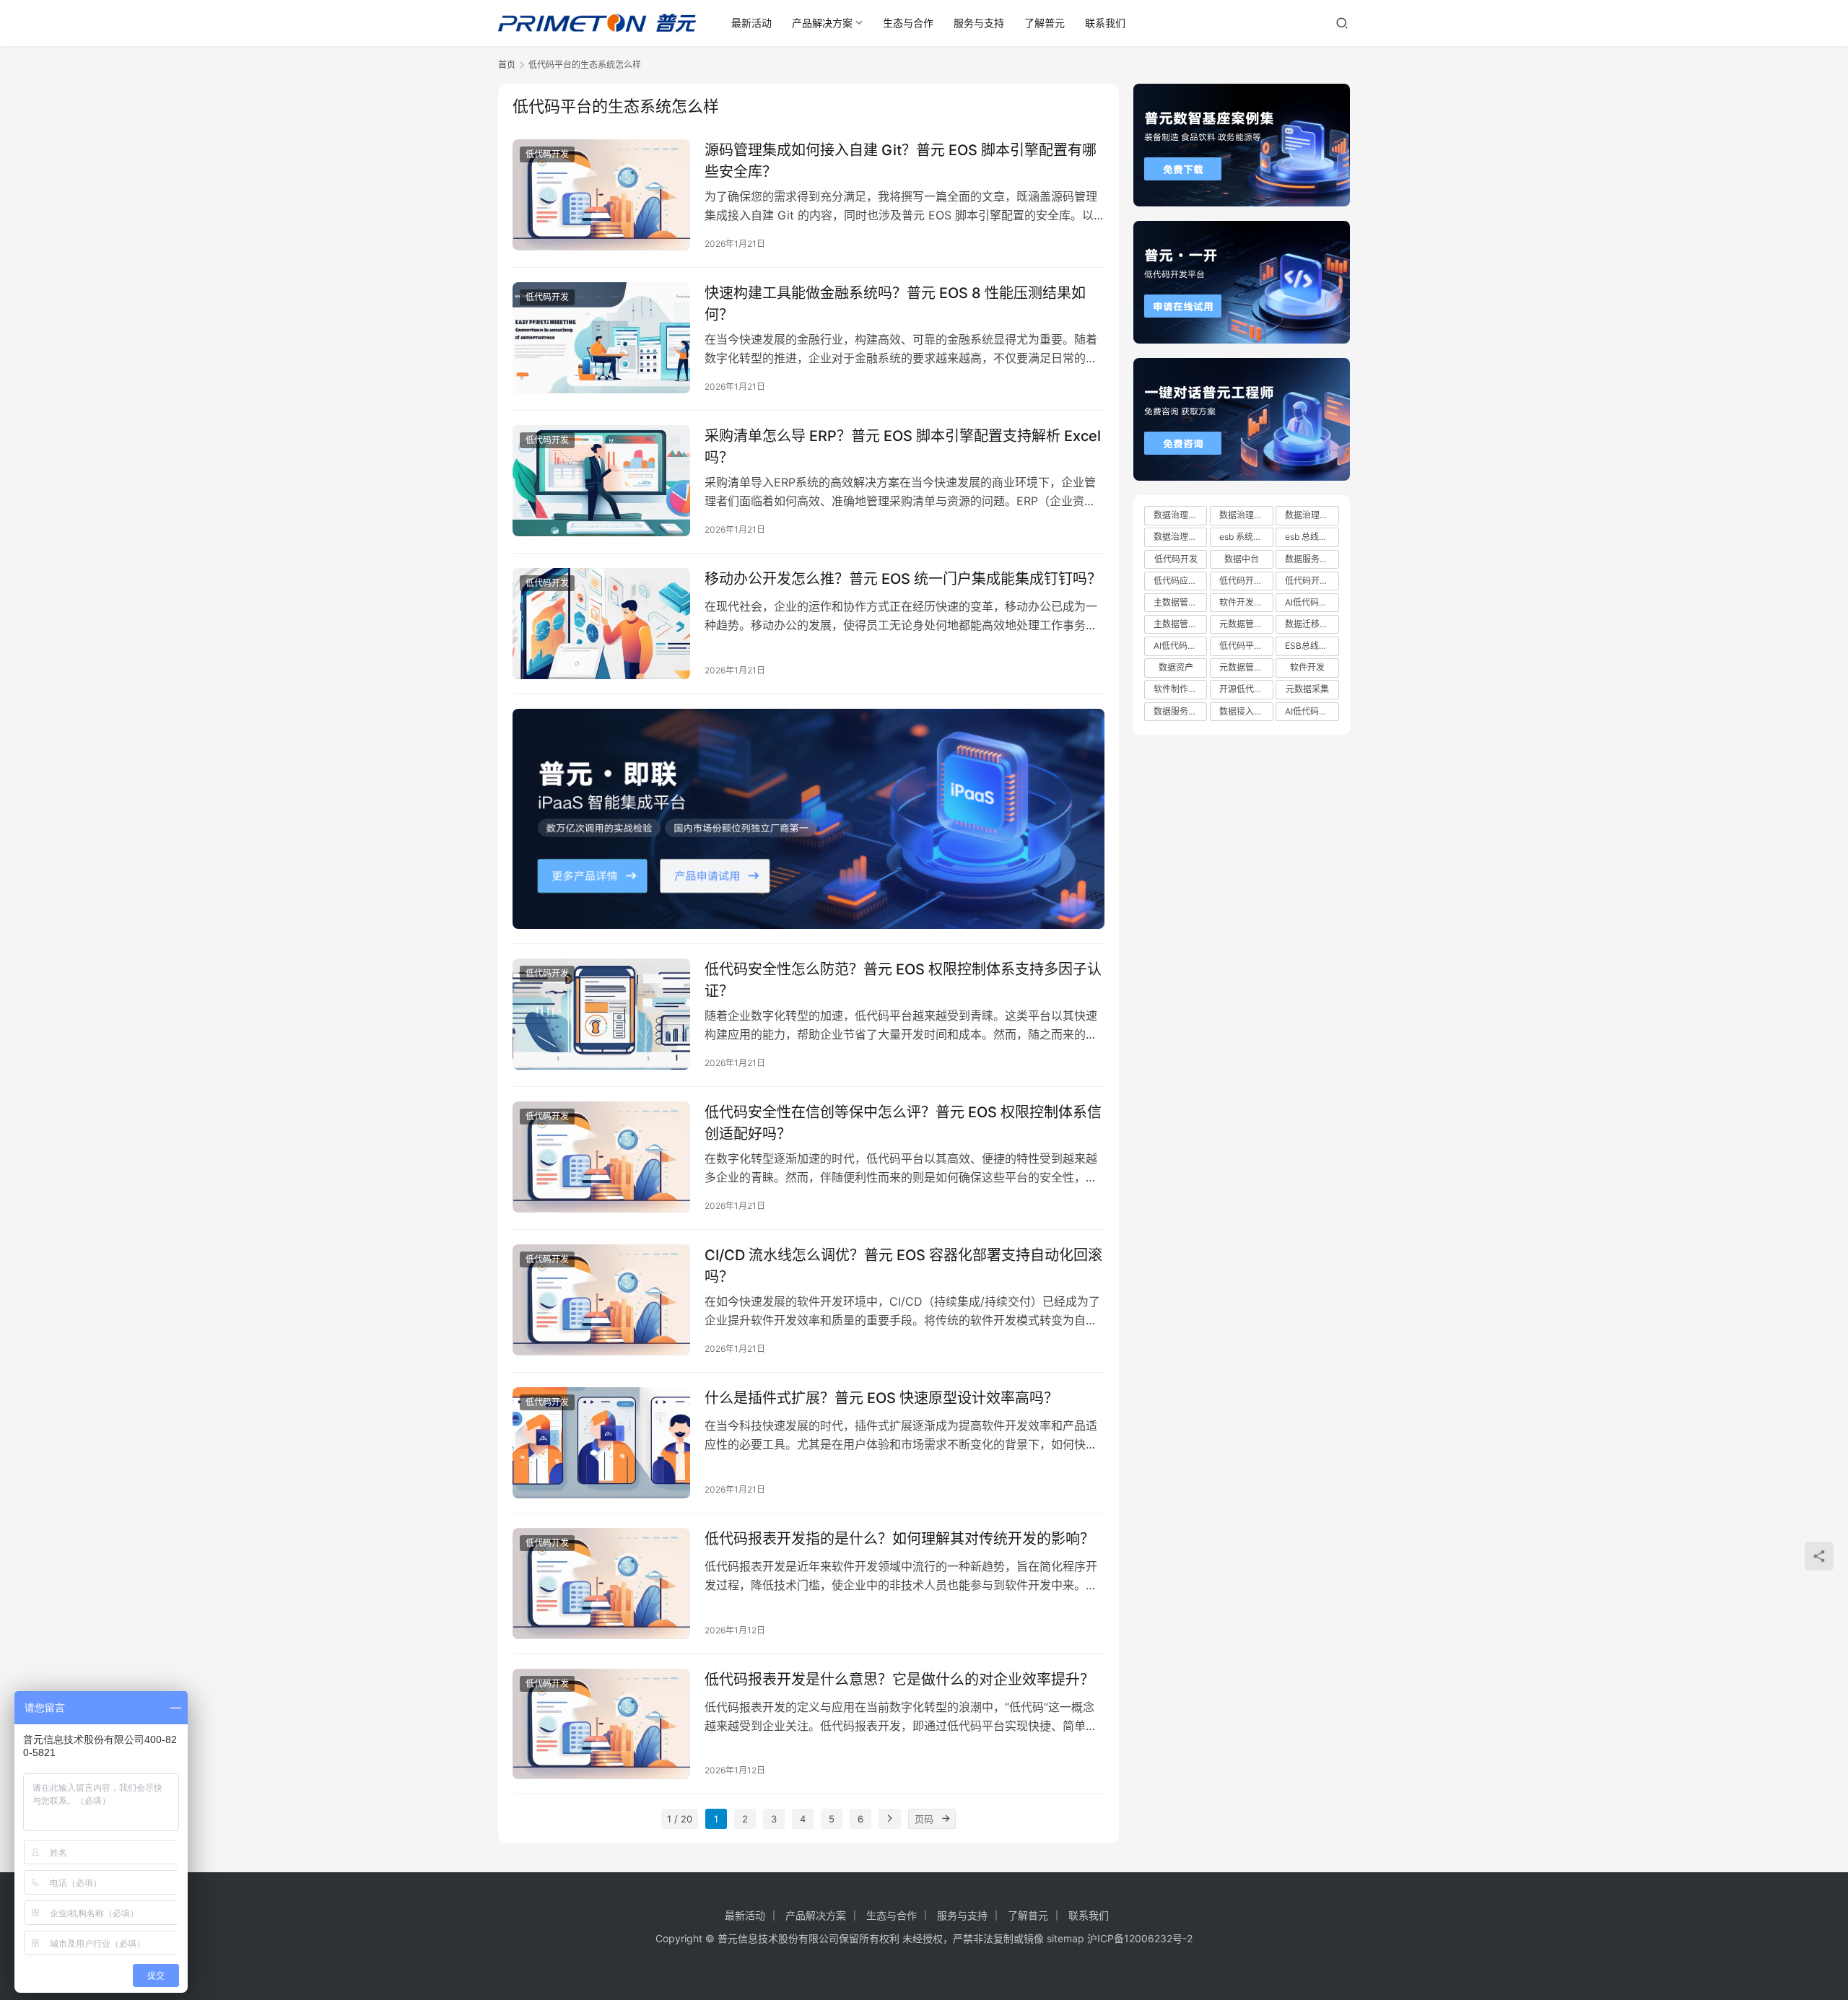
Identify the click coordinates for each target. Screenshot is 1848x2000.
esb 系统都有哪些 (1246, 537)
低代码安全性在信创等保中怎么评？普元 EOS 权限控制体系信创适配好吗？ (903, 1123)
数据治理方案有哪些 (1312, 515)
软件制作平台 (1180, 689)
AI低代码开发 (1311, 602)
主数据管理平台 (1180, 624)
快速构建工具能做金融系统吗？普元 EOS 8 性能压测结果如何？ (895, 304)
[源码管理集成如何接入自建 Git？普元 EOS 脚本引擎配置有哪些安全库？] (601, 195)
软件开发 (1307, 667)
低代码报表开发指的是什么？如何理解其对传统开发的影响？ (899, 1539)
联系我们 (1105, 23)
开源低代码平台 (1246, 689)
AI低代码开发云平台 (1180, 646)
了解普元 (1045, 23)
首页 (507, 65)
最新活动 (751, 23)
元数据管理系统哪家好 (1246, 667)
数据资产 (1176, 667)
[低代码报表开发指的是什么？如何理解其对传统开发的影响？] (601, 1584)
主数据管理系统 (1180, 602)
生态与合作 (908, 23)
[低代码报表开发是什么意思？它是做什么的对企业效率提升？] (601, 1724)
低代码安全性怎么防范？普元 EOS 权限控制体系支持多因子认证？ (903, 980)
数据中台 (1242, 559)
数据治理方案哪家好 (1246, 515)
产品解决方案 (822, 23)
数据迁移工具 (1311, 624)
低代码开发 (547, 154)
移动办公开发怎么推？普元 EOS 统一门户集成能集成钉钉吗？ (903, 579)
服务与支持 (979, 23)
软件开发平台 (1245, 602)
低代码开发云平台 (1246, 581)
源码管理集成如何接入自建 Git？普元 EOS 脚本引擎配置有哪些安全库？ (901, 161)
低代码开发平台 (1312, 581)
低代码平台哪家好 (1246, 646)
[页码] (946, 1819)
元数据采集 (1307, 689)
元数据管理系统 (1246, 624)
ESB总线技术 (1311, 646)
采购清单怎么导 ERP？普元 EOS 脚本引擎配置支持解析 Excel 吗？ (903, 446)
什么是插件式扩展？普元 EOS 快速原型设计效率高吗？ (881, 1398)
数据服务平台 (1180, 711)
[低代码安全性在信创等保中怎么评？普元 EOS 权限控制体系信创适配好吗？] (601, 1157)
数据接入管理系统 (1246, 711)
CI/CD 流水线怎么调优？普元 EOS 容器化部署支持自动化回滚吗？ (903, 1266)
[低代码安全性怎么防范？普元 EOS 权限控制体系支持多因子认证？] (601, 1014)
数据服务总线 (1311, 559)
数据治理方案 (1180, 515)
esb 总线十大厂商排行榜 (1312, 537)
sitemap (1065, 1938)
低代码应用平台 (1180, 581)
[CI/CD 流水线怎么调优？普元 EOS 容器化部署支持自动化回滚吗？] (601, 1300)
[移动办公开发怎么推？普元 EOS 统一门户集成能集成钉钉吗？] (601, 624)
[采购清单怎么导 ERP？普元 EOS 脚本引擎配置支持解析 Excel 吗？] (601, 481)
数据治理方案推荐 (1180, 537)
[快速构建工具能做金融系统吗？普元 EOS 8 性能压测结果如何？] (601, 338)
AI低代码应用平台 (1312, 711)
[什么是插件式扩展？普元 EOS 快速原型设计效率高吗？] (601, 1443)
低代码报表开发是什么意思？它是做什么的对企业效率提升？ (899, 1680)
